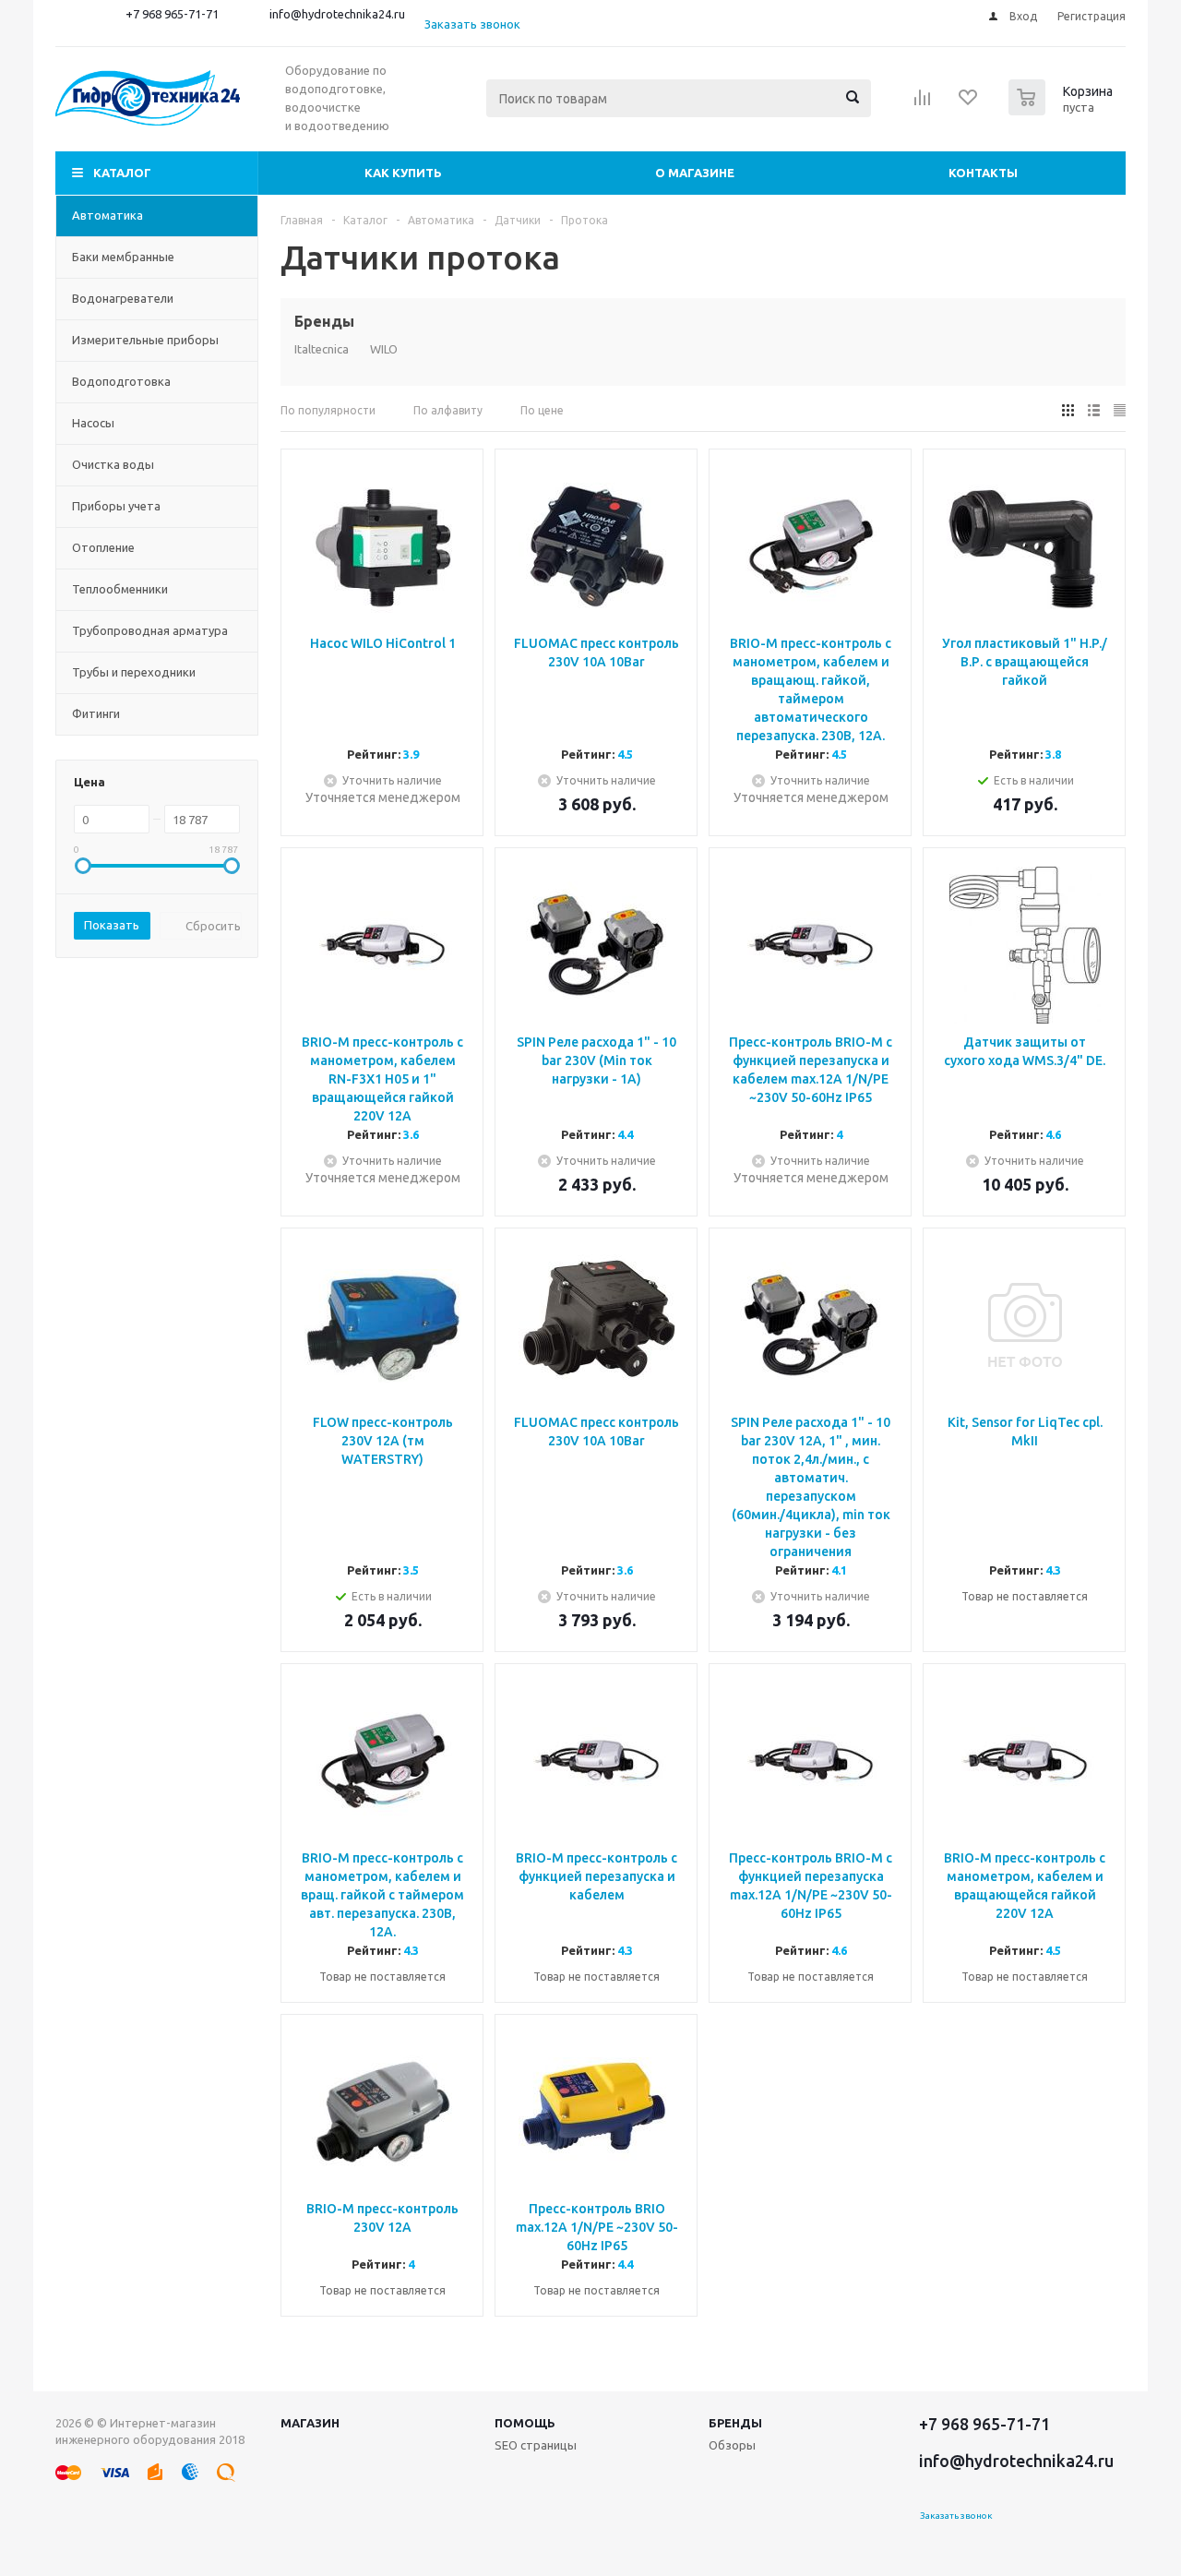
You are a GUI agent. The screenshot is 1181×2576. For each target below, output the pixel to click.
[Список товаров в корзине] (1063, 110)
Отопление (103, 547)
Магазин (310, 2423)
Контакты (983, 173)
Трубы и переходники (134, 672)
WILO (384, 349)
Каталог (122, 173)
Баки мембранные (123, 257)
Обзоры (732, 2445)
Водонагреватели (123, 298)
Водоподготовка (121, 381)
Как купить (403, 173)
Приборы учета (116, 506)
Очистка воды (113, 464)
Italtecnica (322, 349)
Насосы (93, 423)
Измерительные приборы (145, 340)
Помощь (525, 2423)
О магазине (695, 173)
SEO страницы (536, 2445)
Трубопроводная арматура (150, 630)
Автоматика (107, 215)
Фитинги (96, 713)
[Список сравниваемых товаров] (923, 103)
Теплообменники (120, 589)
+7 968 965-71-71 (172, 14)
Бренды (735, 2423)
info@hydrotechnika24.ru (337, 14)
